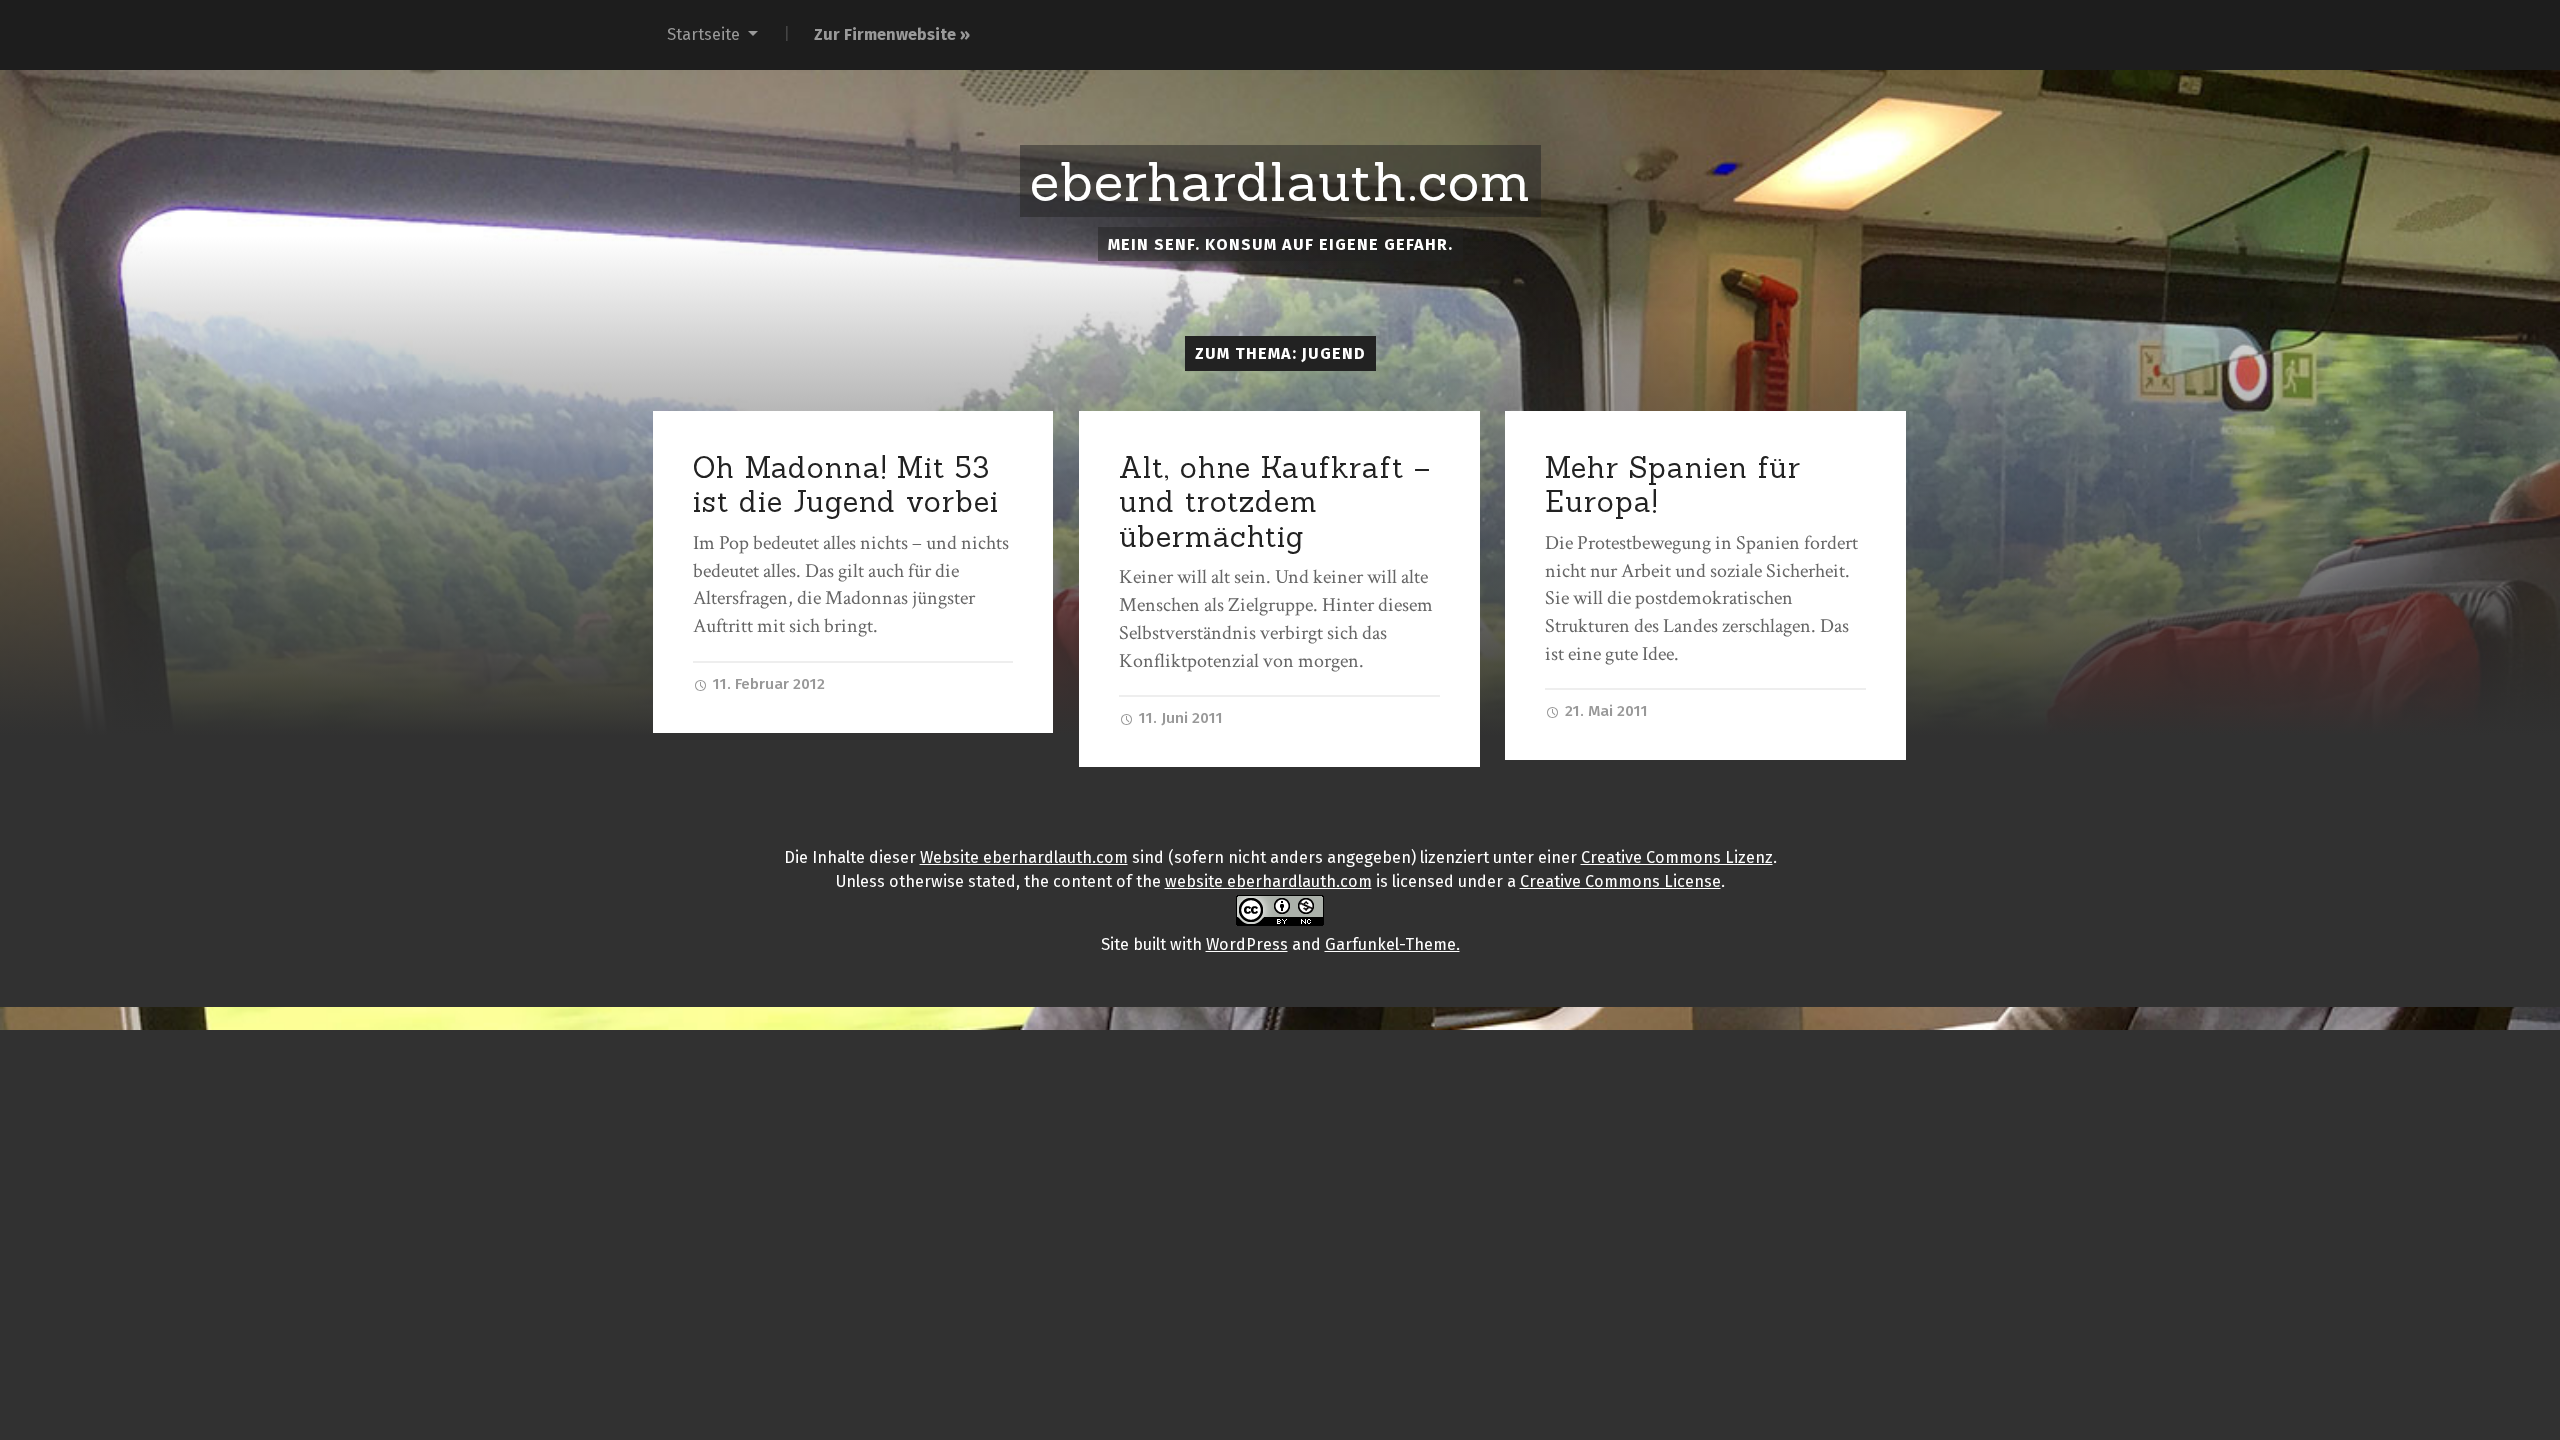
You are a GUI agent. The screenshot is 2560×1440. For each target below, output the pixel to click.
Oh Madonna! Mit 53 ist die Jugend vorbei (846, 485)
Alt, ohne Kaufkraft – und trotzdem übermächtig (1275, 502)
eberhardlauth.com (1280, 182)
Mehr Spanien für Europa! (1673, 485)
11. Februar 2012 (767, 684)
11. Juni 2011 (1179, 718)
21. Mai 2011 (1604, 711)
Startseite (703, 34)
